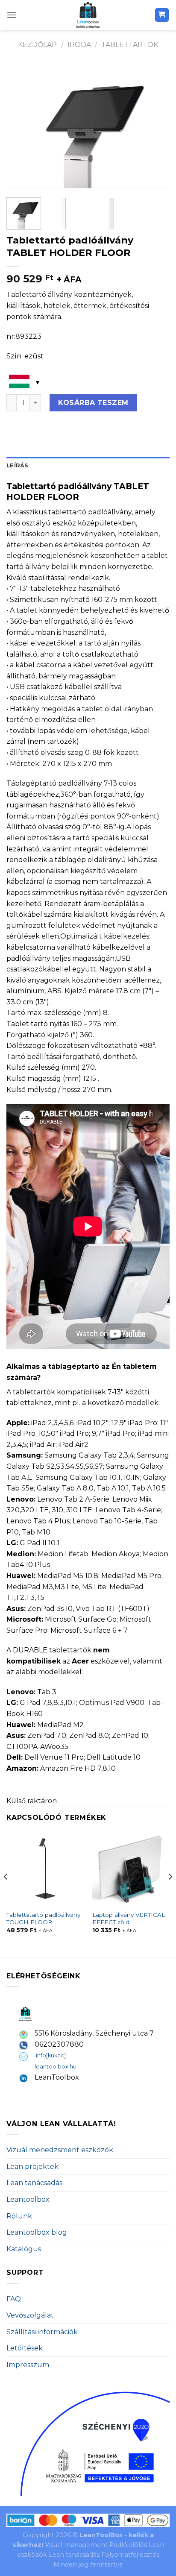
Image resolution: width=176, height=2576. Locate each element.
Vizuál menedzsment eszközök (60, 2150)
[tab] (88, 466)
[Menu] (12, 15)
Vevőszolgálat (30, 2315)
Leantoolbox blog (37, 2232)
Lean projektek (32, 2167)
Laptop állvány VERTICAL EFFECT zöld (129, 1919)
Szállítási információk (42, 2332)
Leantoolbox (28, 2199)
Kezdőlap (37, 45)
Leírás (18, 465)
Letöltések (25, 2348)
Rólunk (19, 2216)
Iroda (79, 45)
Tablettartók (130, 45)
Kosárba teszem (93, 403)
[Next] (155, 126)
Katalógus (24, 2249)
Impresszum (28, 2365)
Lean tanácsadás (34, 2183)
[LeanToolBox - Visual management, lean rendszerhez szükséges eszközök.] (88, 15)
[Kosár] (162, 15)
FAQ (14, 2299)
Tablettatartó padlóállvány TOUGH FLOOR (43, 1919)
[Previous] (21, 126)
